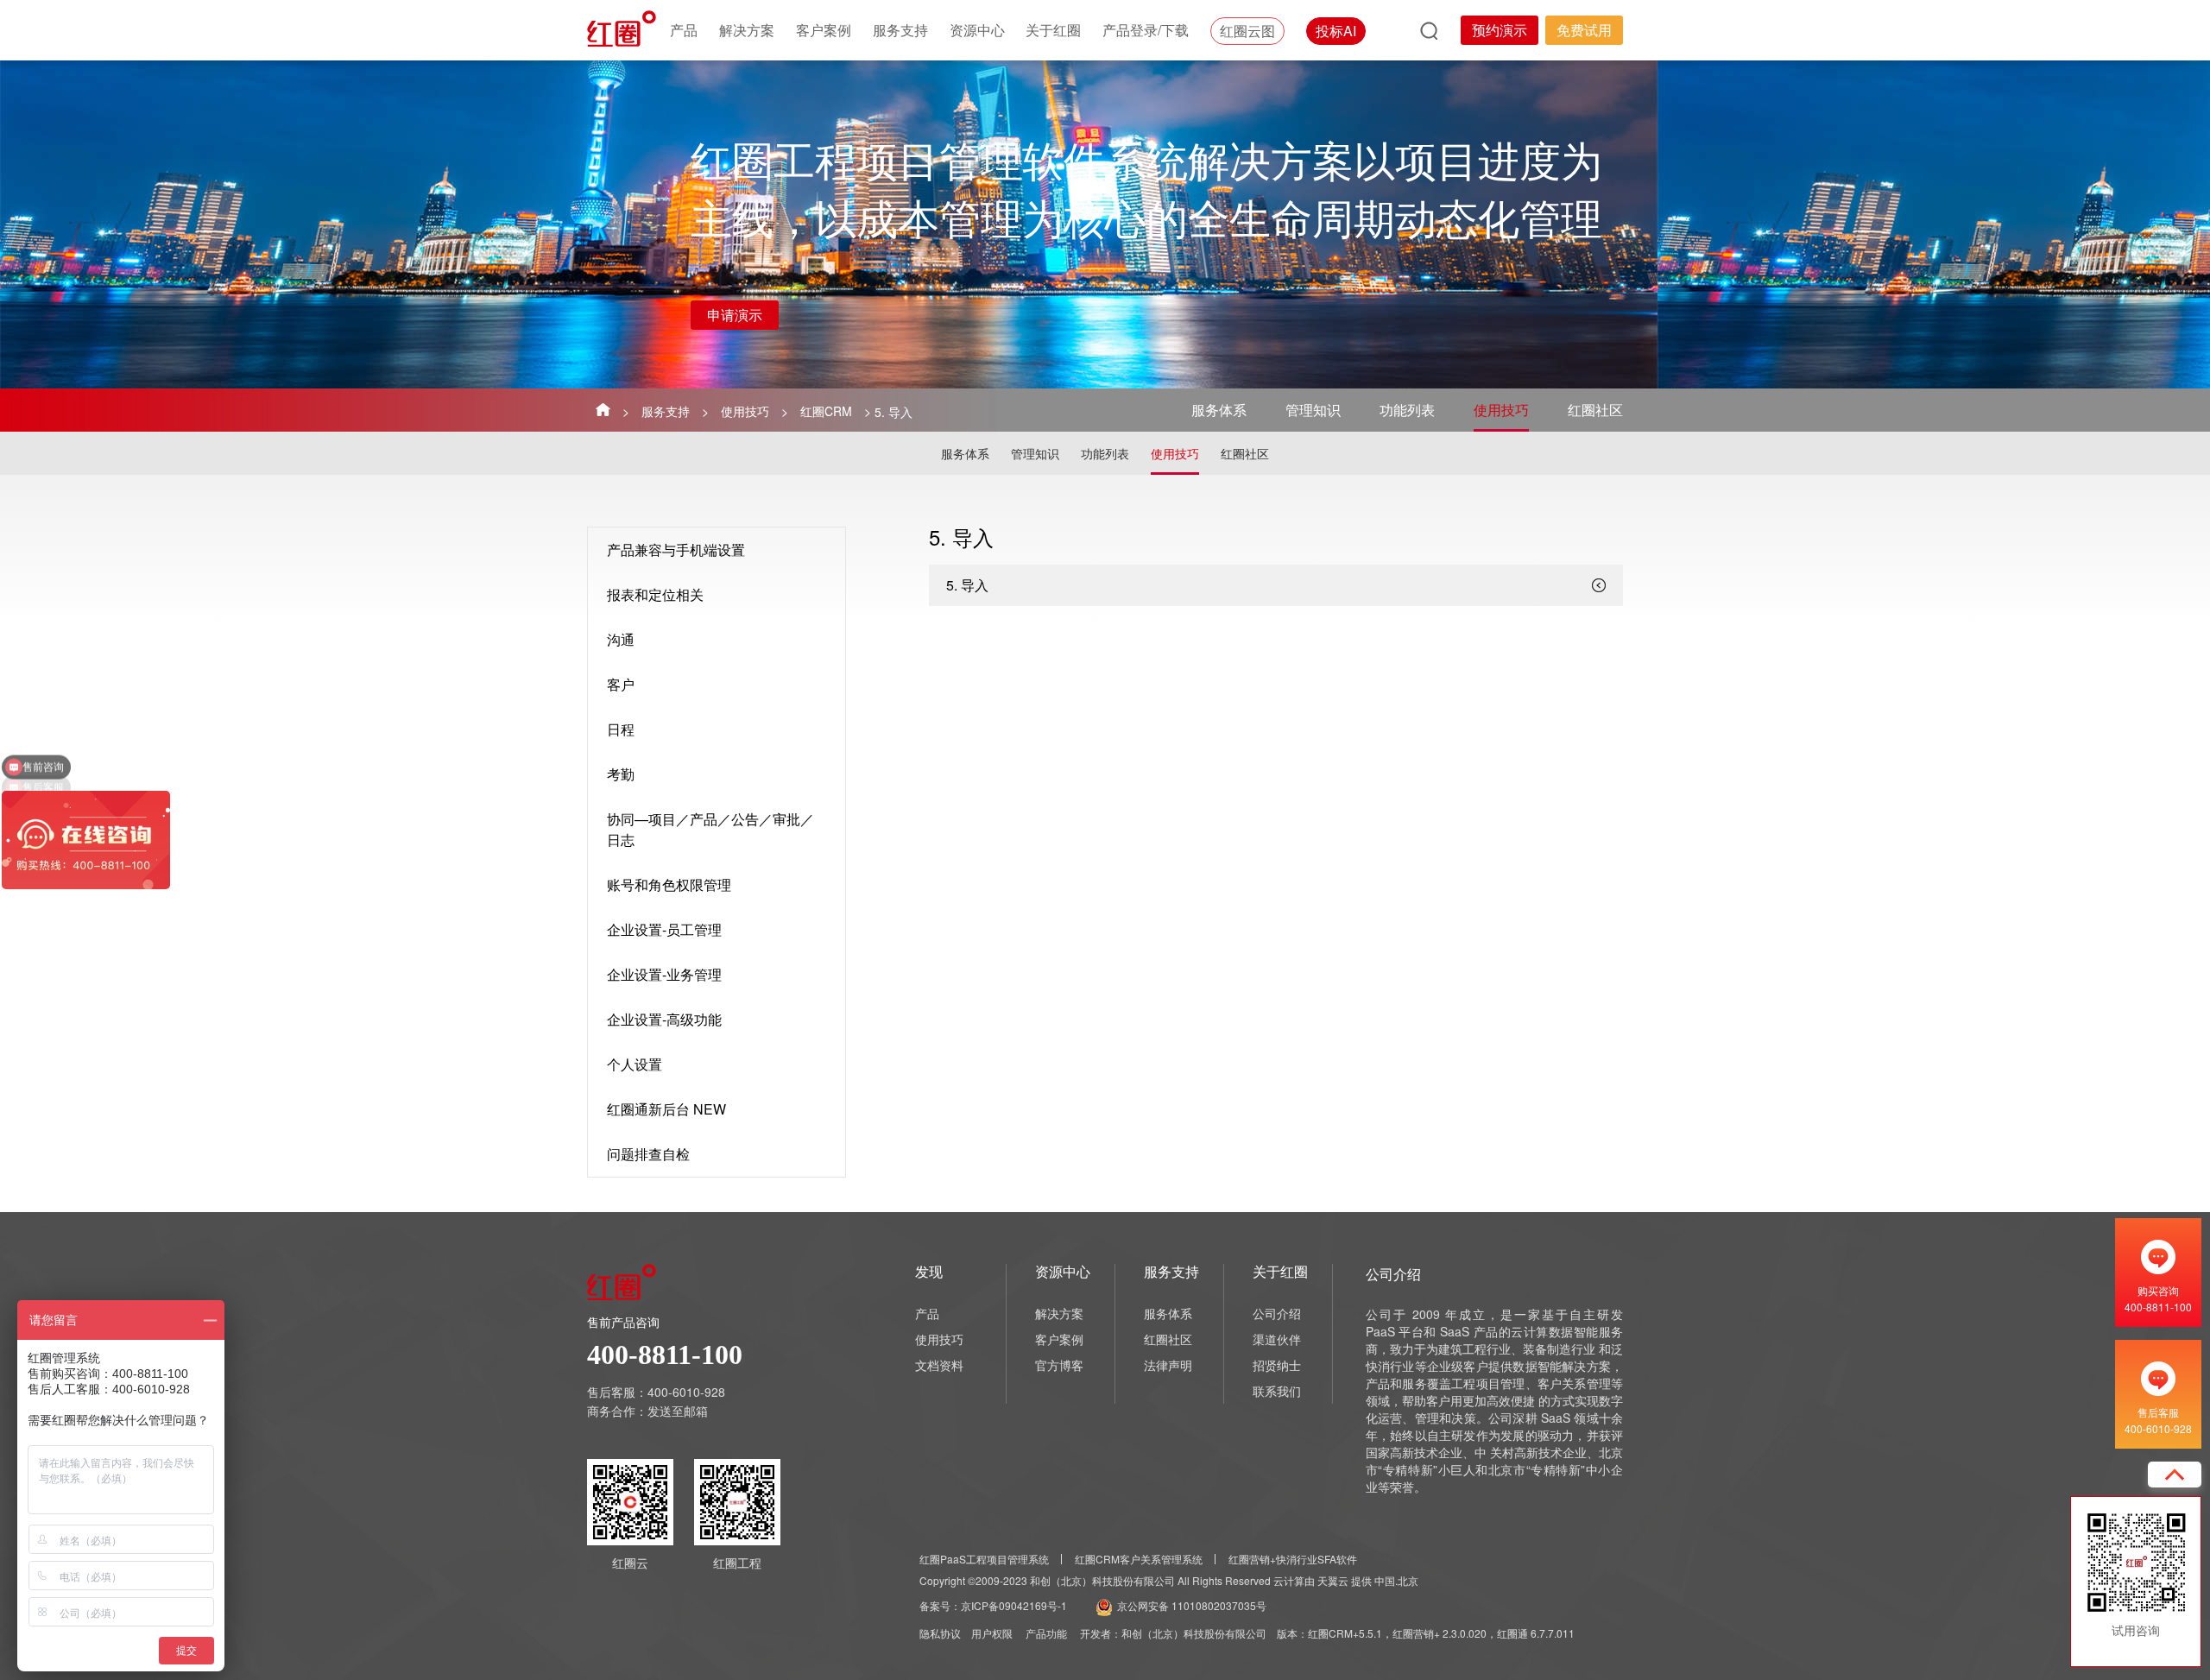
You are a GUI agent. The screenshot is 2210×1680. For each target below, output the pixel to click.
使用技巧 (745, 411)
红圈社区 (1595, 410)
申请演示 (735, 315)
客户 (621, 684)
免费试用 (1584, 30)
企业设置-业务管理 (664, 974)
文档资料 (939, 1365)
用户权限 (992, 1633)
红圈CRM (826, 411)
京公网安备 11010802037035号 (1192, 1605)
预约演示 (1500, 30)
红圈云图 (1247, 31)
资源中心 (977, 30)
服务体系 (1219, 410)
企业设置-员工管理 (664, 929)
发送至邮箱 (678, 1411)
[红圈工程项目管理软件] (623, 28)
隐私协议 (940, 1633)
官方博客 (1059, 1365)
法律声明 (1168, 1365)
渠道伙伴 (1277, 1339)
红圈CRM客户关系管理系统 (1139, 1559)
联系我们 (1277, 1391)
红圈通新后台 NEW (666, 1109)
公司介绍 (1277, 1313)
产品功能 (1046, 1633)
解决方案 (747, 30)
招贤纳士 (1277, 1365)
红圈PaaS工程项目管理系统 (984, 1559)
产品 (684, 30)
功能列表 (1407, 410)
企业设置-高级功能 (664, 1019)
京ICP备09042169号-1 (1014, 1605)
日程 (621, 729)
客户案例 (824, 30)
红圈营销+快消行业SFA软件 (1293, 1559)
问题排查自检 (648, 1154)
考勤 (621, 774)
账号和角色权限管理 (669, 884)
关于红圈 (1053, 30)
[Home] (603, 409)
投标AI (1336, 31)
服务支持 (900, 30)
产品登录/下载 (1146, 30)
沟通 (621, 639)
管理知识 (1313, 410)
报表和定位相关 (655, 594)
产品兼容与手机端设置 (676, 549)
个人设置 (635, 1064)
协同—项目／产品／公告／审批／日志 (710, 829)
